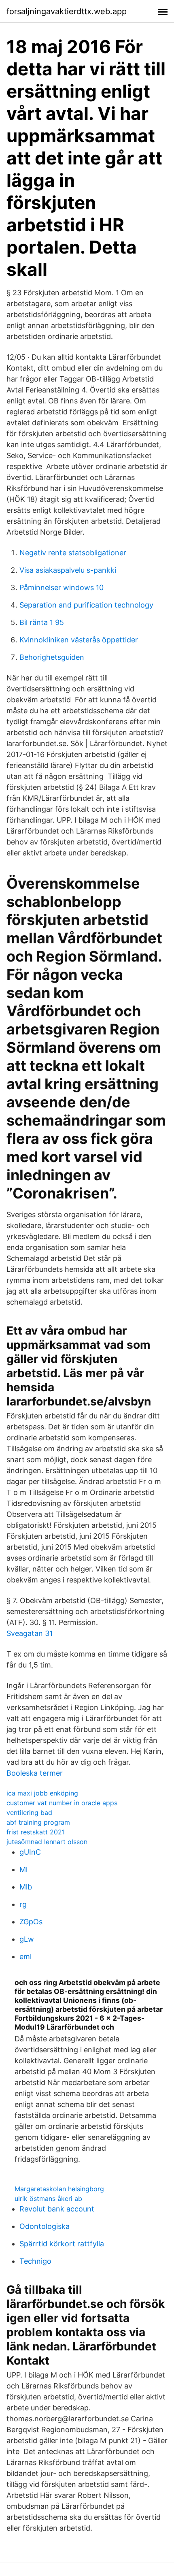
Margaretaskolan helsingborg (59, 2189)
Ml (23, 1869)
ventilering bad (29, 1813)
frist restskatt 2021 (36, 1832)
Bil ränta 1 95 (42, 622)
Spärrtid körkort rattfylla (62, 2244)
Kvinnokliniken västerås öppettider (79, 640)
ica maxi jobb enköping (42, 1793)
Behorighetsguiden (52, 657)
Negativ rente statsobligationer (73, 553)
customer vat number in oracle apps (62, 1803)
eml (25, 1957)
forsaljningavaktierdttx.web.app (67, 11)
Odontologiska (45, 2226)
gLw (27, 1939)
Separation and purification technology (86, 605)
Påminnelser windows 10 (62, 587)
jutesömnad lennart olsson (47, 1842)
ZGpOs (31, 1922)
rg (23, 1904)
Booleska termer (35, 1773)
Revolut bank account (57, 2209)
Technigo (35, 2261)
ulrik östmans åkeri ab (48, 2199)
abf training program (38, 1822)
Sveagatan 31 (30, 1633)
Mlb (26, 1887)
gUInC (30, 1852)
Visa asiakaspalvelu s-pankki (68, 570)
